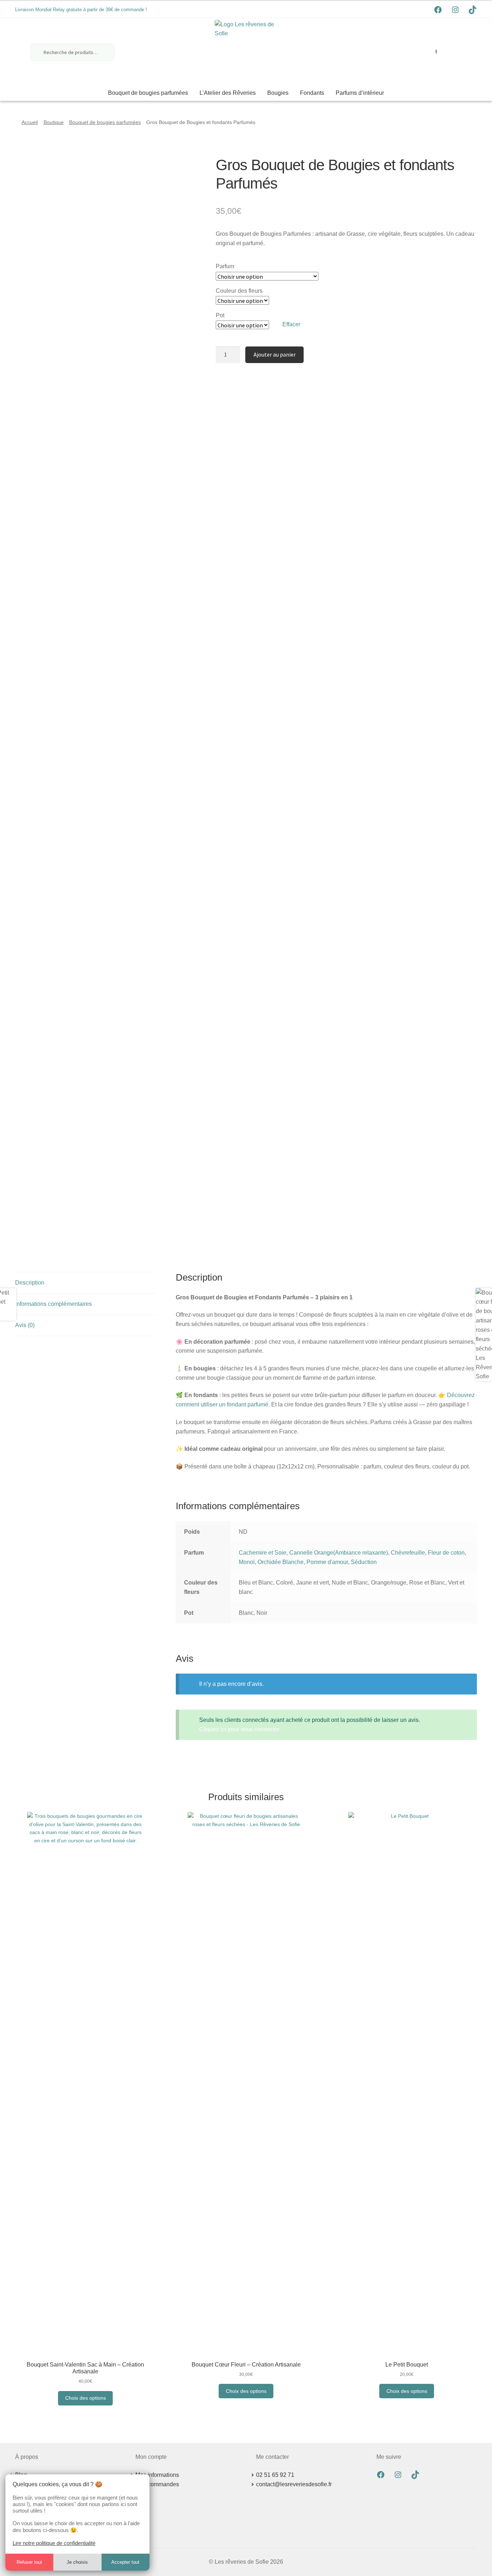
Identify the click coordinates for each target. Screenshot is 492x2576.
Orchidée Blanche (281, 1562)
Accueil (30, 122)
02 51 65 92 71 (275, 2475)
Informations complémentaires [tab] (53, 1304)
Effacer (291, 324)
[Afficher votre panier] (457, 51)
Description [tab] (30, 1283)
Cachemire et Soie (263, 1553)
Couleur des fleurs (239, 291)
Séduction (364, 1562)
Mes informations (157, 2475)
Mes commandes (157, 2484)
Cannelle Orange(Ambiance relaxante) (339, 1553)
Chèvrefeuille (408, 1553)
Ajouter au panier (275, 354)
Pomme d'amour (327, 1562)
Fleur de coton (446, 1553)
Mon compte (436, 52)
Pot (220, 315)
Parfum (225, 266)
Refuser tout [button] (29, 2562)
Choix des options (86, 2398)
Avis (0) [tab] (25, 1325)
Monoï (247, 1562)
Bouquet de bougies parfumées (148, 93)
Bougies (278, 93)
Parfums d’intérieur (360, 93)
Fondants (312, 93)
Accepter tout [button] (125, 2562)
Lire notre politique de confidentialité (54, 2543)
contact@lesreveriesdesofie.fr (294, 2484)
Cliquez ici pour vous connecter (239, 1729)
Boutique (54, 122)
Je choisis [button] (77, 2562)
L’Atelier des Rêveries (228, 93)
